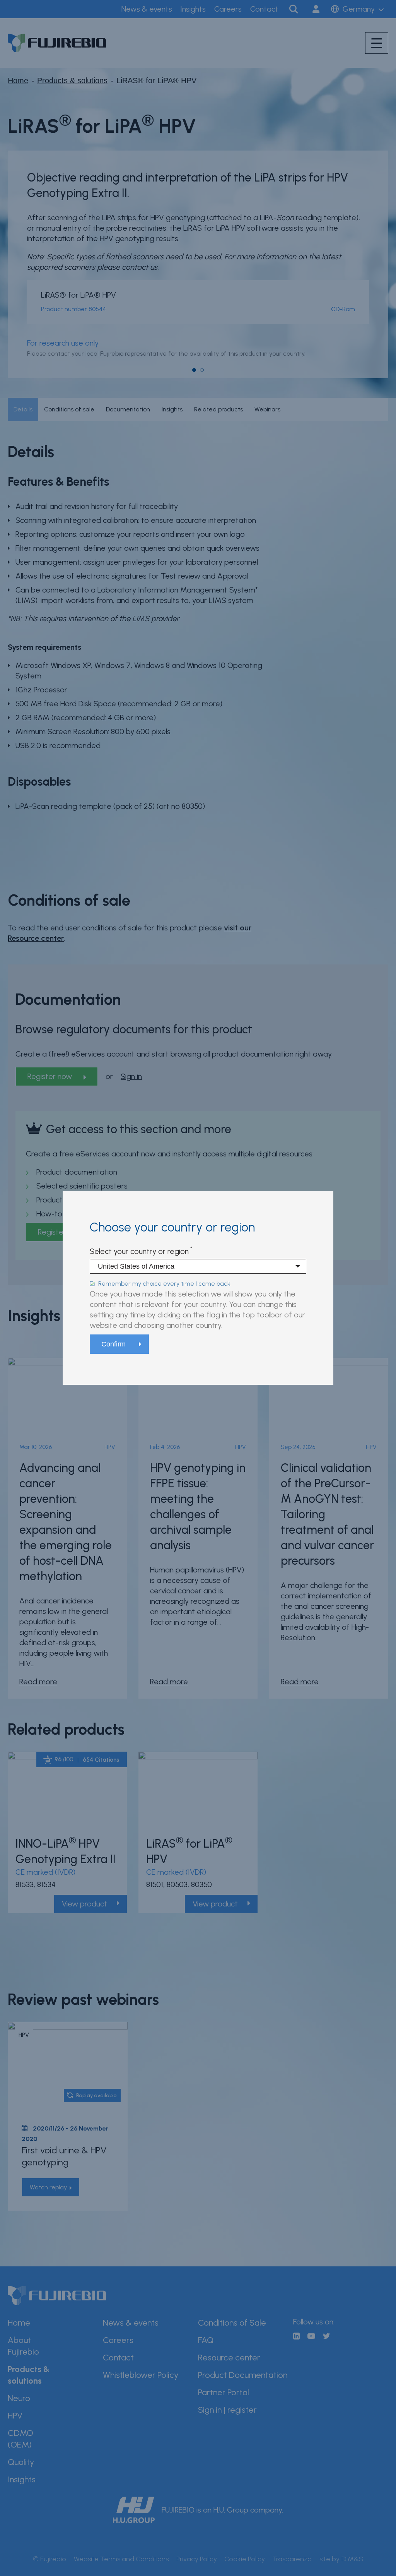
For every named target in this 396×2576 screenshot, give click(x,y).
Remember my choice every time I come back (164, 1284)
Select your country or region (139, 1251)
